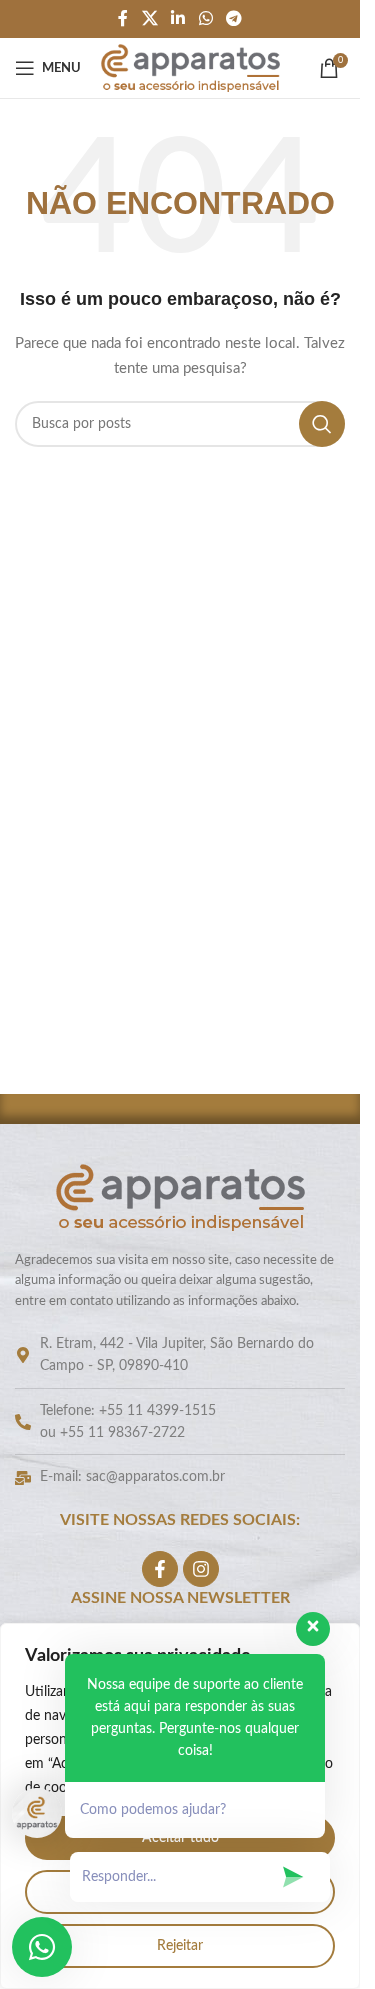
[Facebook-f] (160, 1569)
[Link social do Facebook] (123, 18)
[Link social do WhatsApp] (205, 18)
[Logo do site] (190, 68)
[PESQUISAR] (322, 424)
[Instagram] (201, 1569)
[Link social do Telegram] (233, 18)
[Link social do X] (149, 18)
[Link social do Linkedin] (178, 18)
